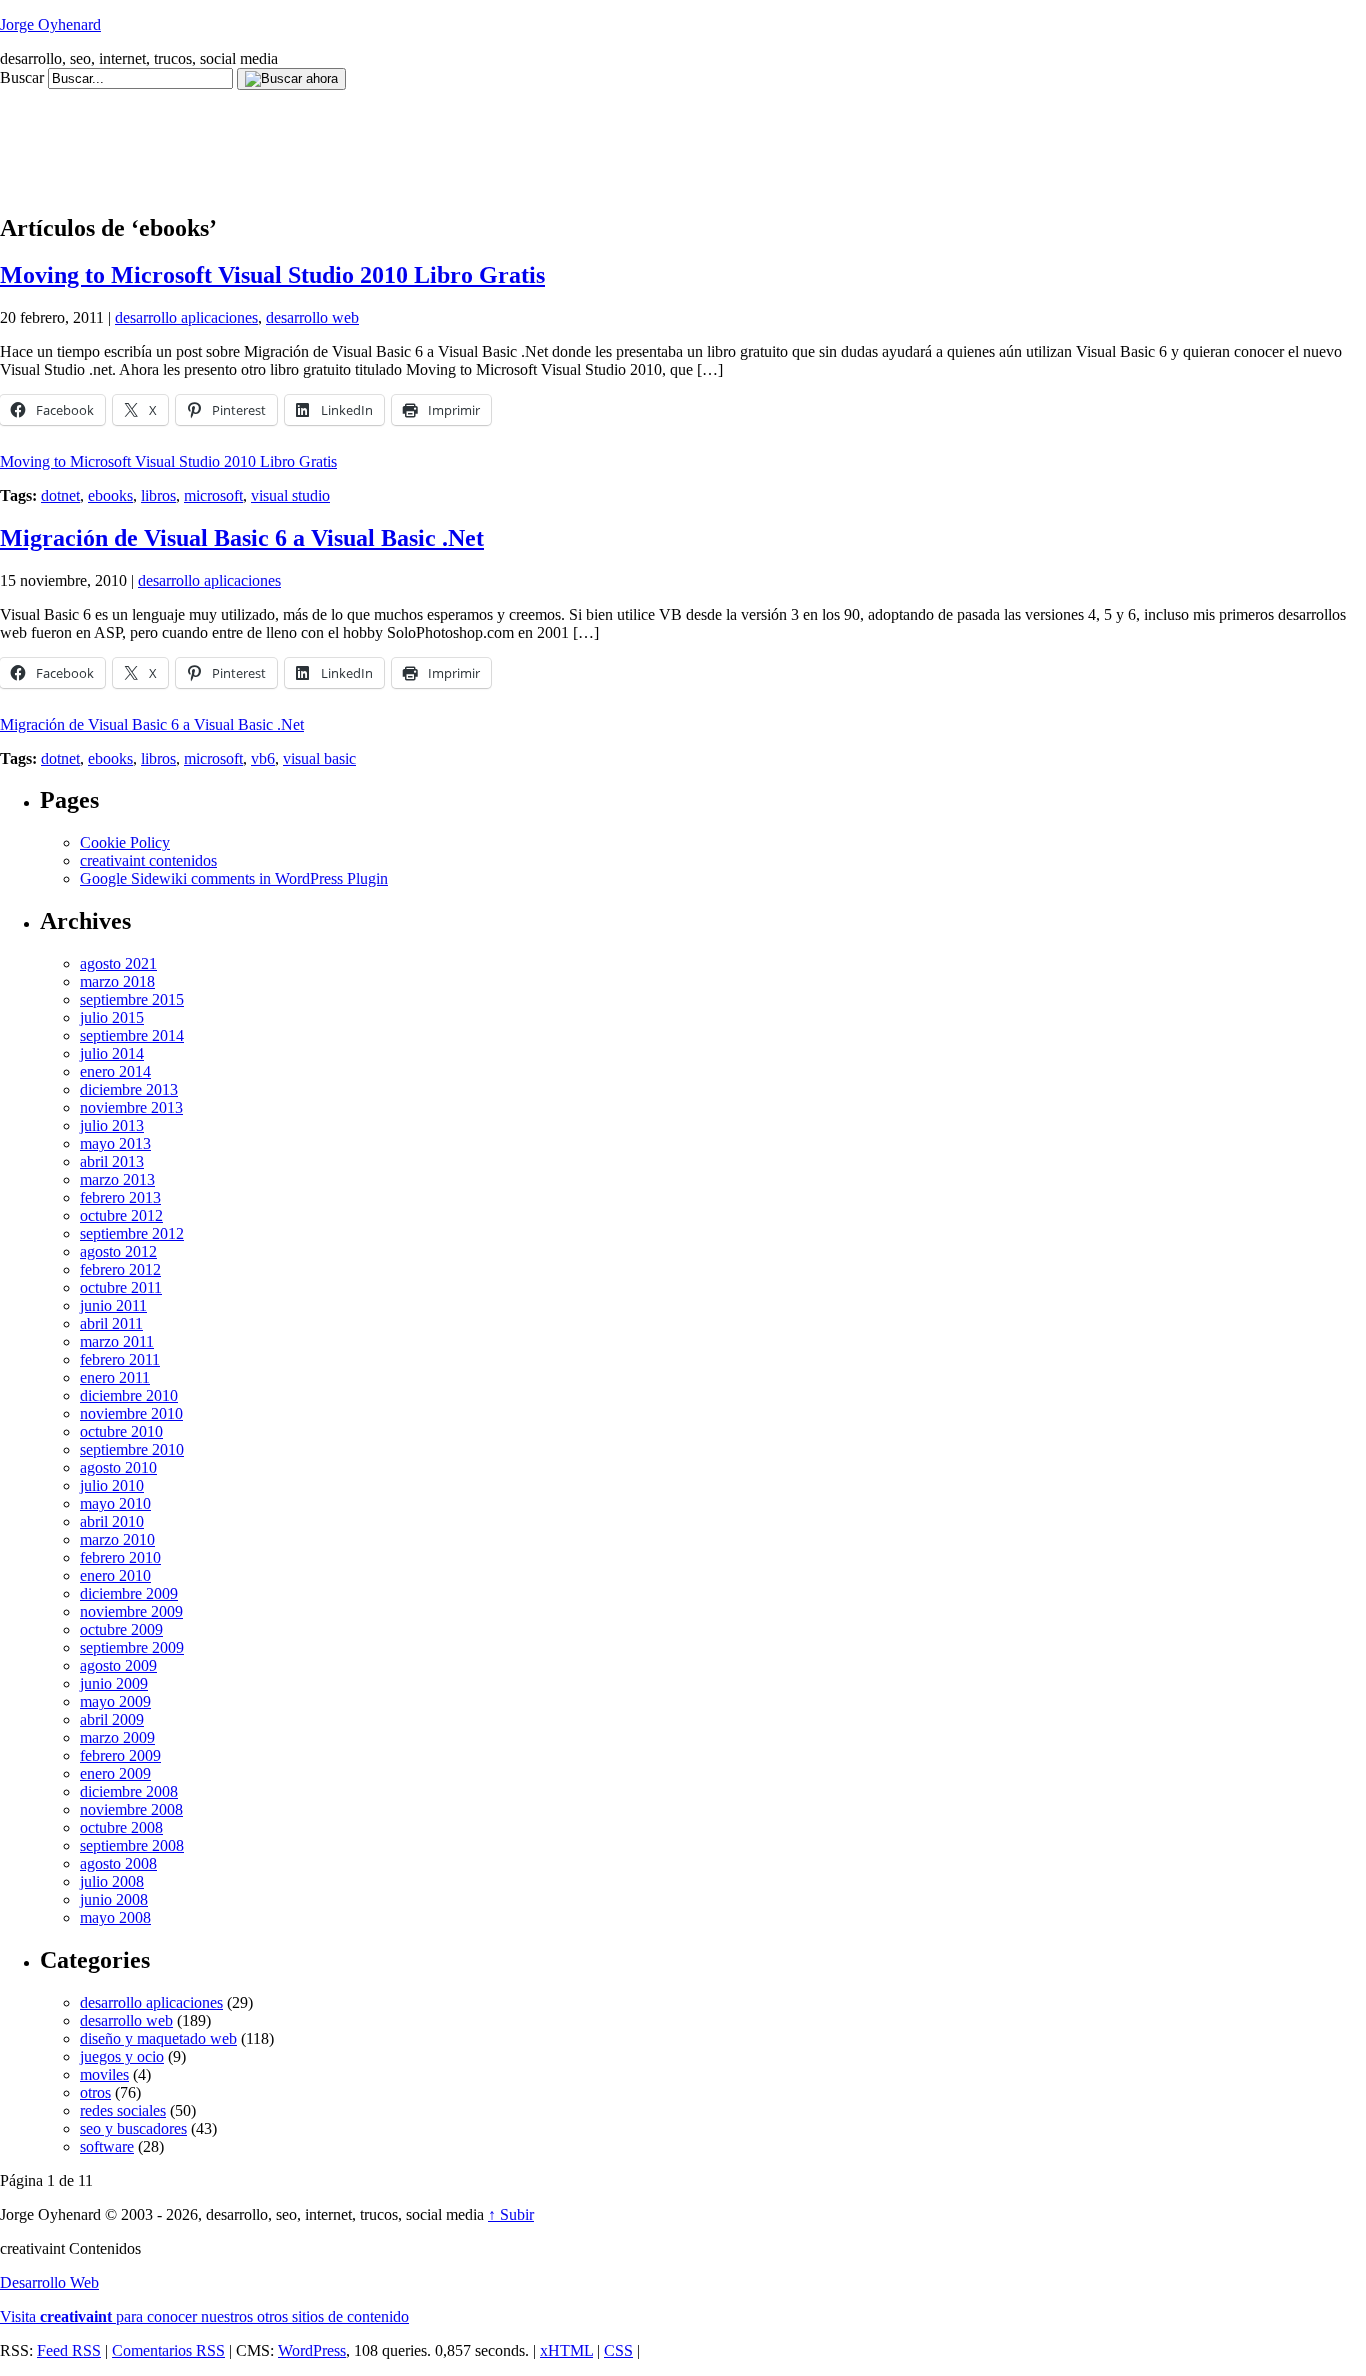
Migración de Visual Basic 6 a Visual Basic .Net (242, 538)
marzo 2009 (117, 1737)
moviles (104, 2074)
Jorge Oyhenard (50, 24)
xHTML (566, 2350)
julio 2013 (112, 1125)
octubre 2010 (121, 1431)
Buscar (22, 77)
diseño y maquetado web (158, 2038)
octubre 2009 (121, 1629)
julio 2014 (112, 1053)
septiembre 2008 (132, 1845)
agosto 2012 (118, 1251)
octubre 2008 (121, 1827)
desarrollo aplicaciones (186, 317)
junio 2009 (114, 1683)
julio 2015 (112, 1017)
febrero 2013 (120, 1197)
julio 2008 (112, 1881)
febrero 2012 (120, 1269)
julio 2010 (112, 1485)
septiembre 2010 (132, 1449)
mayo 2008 (115, 1917)
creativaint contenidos (148, 860)
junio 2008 (114, 1899)
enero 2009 (115, 1773)
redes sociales (123, 2110)
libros (158, 495)
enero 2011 (115, 1377)
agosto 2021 (118, 963)
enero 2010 (115, 1575)
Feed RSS (69, 2350)
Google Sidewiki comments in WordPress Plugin (234, 878)
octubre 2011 (121, 1287)
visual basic (319, 758)
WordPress (312, 2350)
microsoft (213, 495)
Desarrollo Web (49, 2282)
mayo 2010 (115, 1503)
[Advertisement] (364, 135)
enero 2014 (115, 1071)
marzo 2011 (117, 1341)
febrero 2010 (120, 1557)
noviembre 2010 (131, 1413)
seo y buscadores (133, 2128)
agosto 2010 (118, 1467)
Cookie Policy (125, 842)
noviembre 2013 (131, 1107)
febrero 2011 (120, 1359)
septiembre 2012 (132, 1233)
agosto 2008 (118, 1863)
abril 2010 (112, 1521)
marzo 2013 (117, 1179)
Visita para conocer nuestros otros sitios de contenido (204, 2316)
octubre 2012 (121, 1215)
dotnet (60, 495)
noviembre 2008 (131, 1809)
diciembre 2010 (129, 1395)
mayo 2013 (115, 1143)
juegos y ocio (122, 2056)
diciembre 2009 (129, 1593)
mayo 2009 (115, 1701)
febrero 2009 (120, 1755)
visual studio (290, 495)
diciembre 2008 (129, 1791)
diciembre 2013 (129, 1089)
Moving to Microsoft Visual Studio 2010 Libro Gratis (272, 275)
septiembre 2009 (132, 1647)
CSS (618, 2350)
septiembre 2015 (132, 999)
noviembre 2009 (131, 1611)
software (107, 2146)
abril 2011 (111, 1323)
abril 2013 (112, 1161)
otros (95, 2092)
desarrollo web (312, 317)
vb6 (263, 758)
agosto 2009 (118, 1665)
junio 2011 (113, 1305)
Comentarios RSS (168, 2350)
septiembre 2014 (132, 1035)
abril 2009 (112, 1719)
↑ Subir (511, 2214)
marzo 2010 (117, 1539)
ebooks (110, 495)
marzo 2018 (117, 981)
